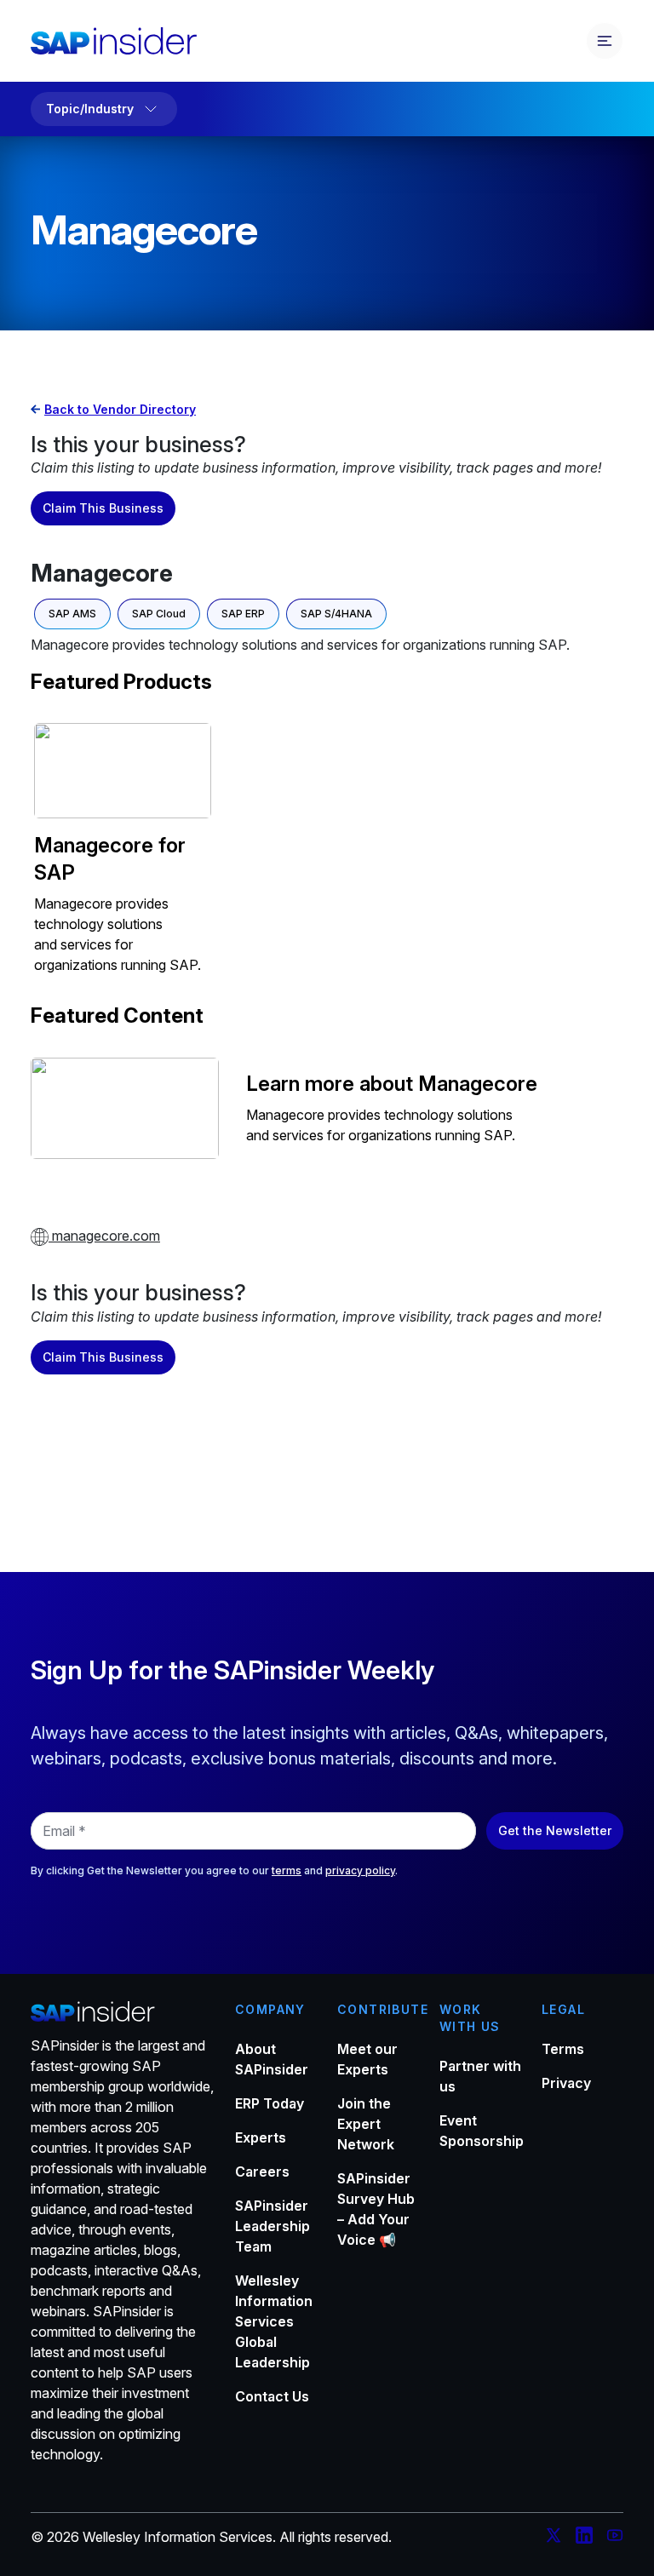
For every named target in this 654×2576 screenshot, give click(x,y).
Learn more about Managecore (392, 1084)
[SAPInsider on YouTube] (615, 2538)
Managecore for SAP (110, 859)
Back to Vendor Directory (120, 409)
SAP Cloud (159, 614)
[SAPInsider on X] (554, 2538)
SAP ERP (243, 614)
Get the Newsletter (555, 1830)
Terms (563, 2049)
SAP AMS (72, 614)
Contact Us (272, 2396)
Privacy (566, 2083)
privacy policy (360, 1870)
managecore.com (104, 1236)
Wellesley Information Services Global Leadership (274, 2321)
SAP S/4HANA (336, 614)
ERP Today (270, 2103)
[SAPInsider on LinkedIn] (584, 2538)
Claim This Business (103, 508)
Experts (261, 2137)
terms (287, 1870)
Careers (262, 2172)
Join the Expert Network (366, 2124)
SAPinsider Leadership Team (272, 2226)
